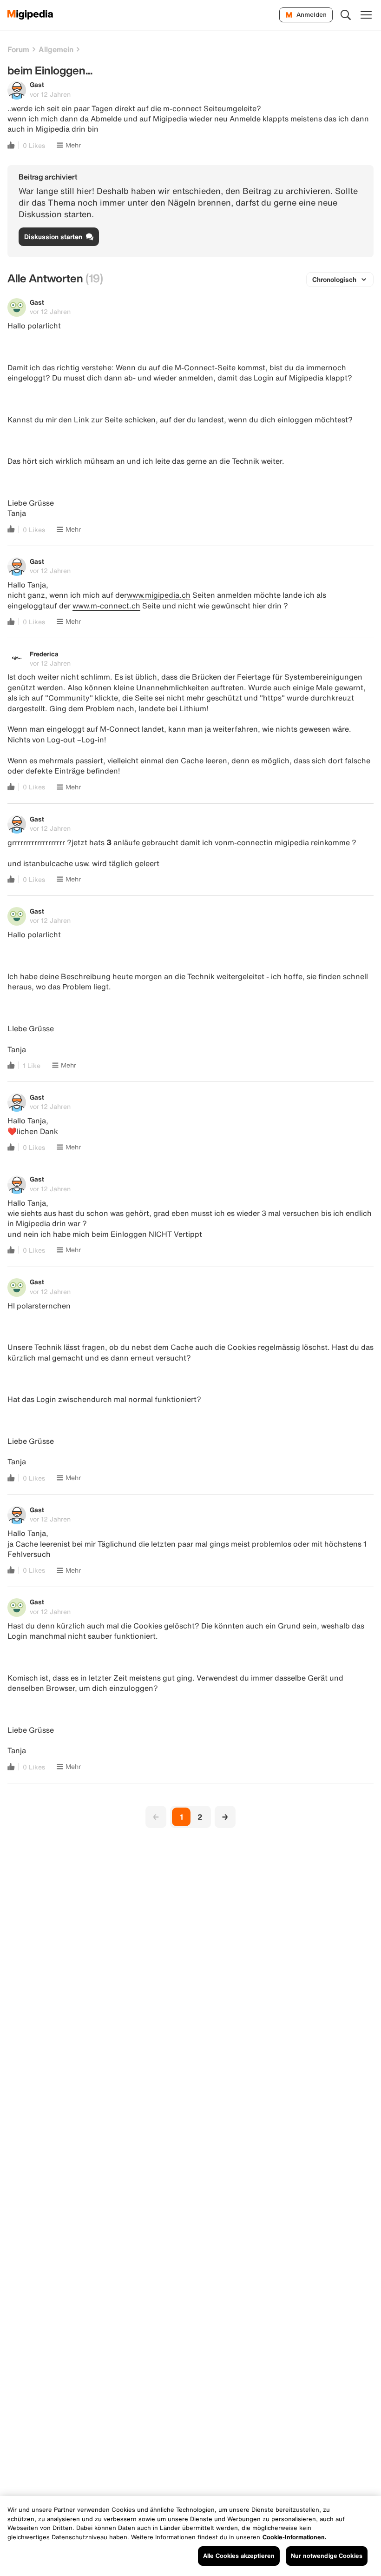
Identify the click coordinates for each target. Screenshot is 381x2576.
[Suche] (346, 15)
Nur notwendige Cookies (327, 2556)
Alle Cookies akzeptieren (239, 2556)
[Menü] (366, 15)
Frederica (44, 654)
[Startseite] (30, 15)
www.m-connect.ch (106, 606)
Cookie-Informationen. (295, 2537)
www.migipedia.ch (159, 595)
